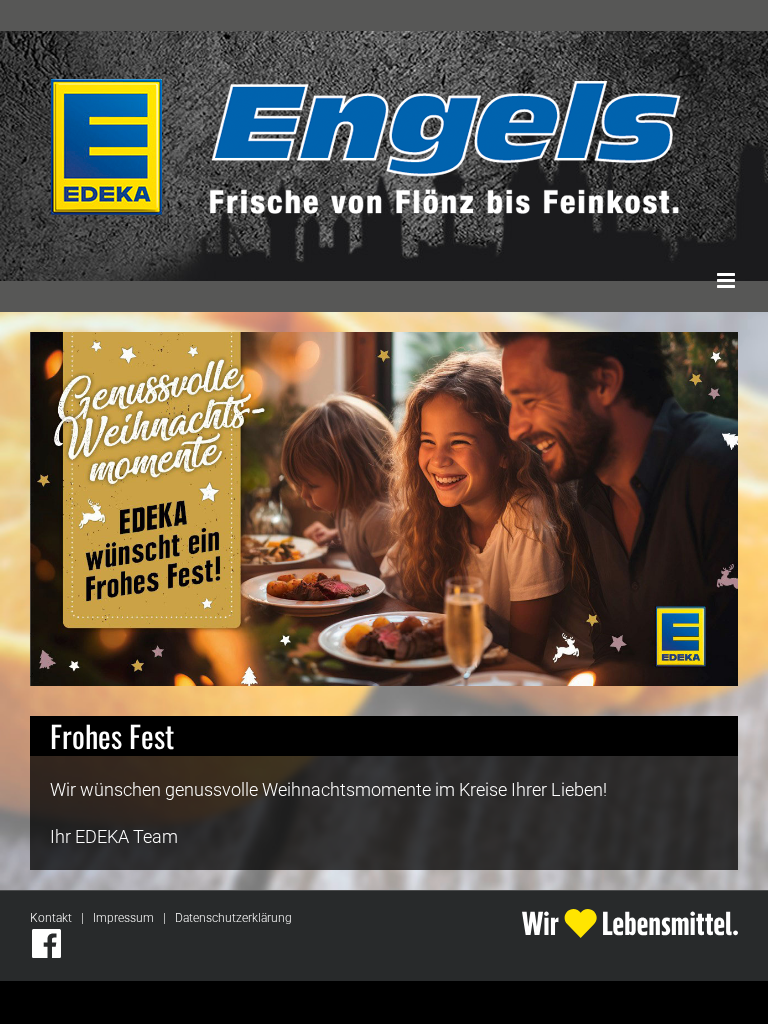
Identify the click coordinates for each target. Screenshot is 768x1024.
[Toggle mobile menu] (727, 280)
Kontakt (51, 918)
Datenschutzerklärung (233, 918)
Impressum (123, 918)
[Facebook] (46, 943)
